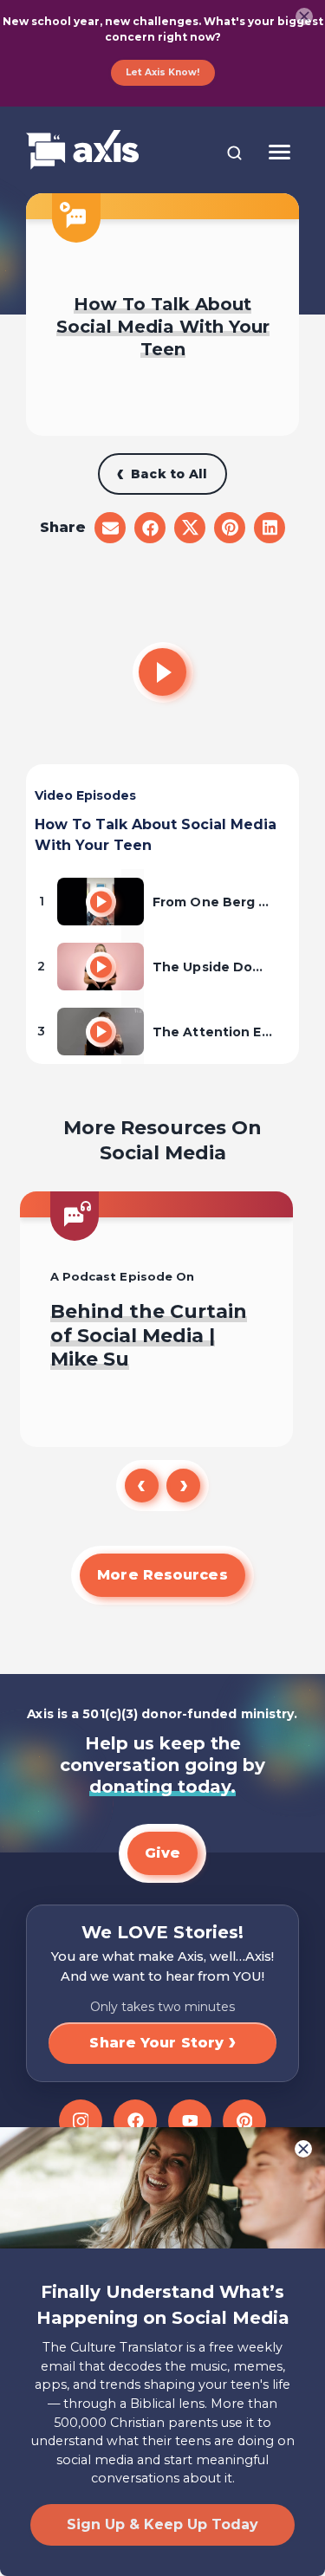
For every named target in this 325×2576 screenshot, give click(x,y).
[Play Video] (163, 672)
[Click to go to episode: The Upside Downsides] (101, 967)
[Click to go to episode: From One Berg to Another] (101, 902)
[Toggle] (279, 152)
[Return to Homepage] (82, 151)
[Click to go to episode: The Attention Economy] (101, 1032)
